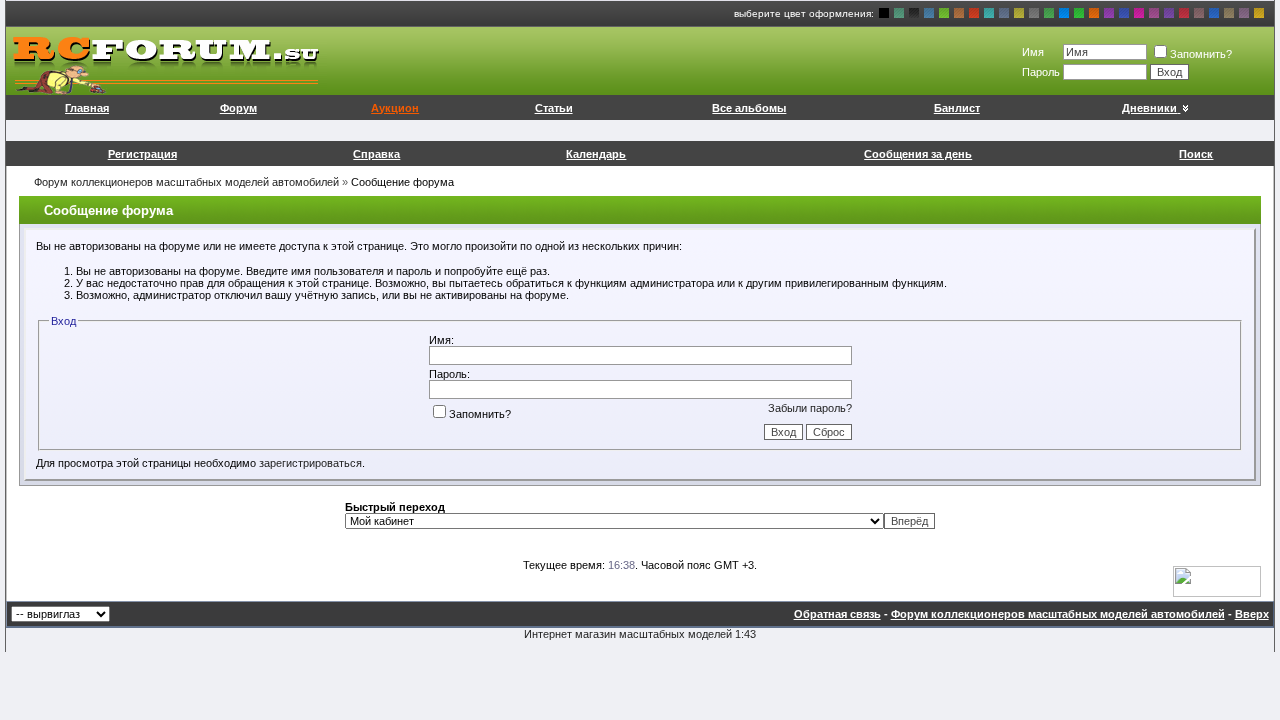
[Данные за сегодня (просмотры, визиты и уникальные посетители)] (1217, 581)
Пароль (1041, 72)
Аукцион (395, 108)
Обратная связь (837, 614)
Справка (376, 154)
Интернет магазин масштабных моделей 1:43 (640, 634)
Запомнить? (1201, 54)
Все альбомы (749, 108)
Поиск (1196, 154)
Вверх (1252, 614)
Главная (87, 108)
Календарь (596, 154)
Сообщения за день (918, 154)
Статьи (554, 108)
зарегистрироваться (310, 463)
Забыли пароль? (810, 408)
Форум (238, 108)
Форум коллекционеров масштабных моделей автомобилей (186, 182)
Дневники (1149, 108)
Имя (1033, 52)
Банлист (957, 108)
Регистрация (142, 154)
